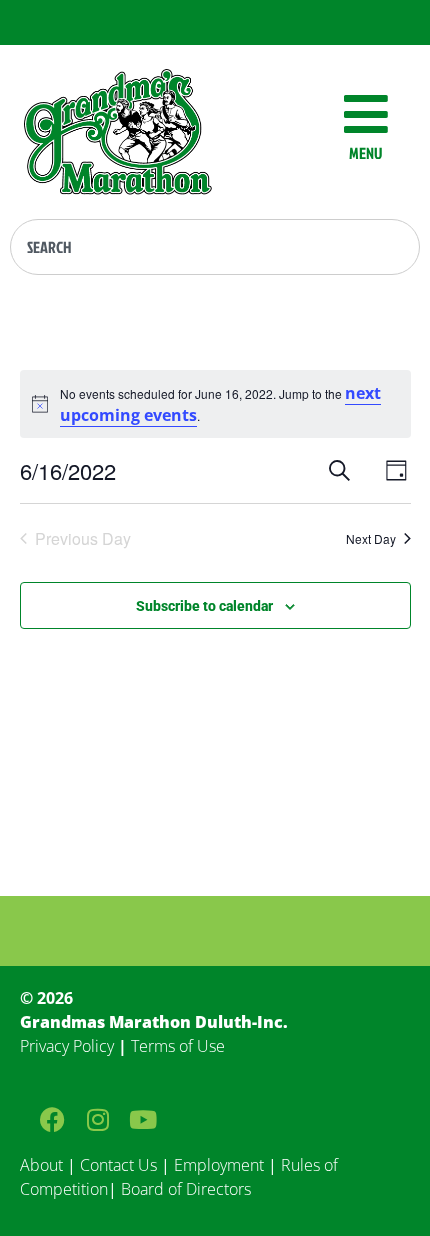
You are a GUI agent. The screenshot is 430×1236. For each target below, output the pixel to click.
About (41, 1165)
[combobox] (215, 247)
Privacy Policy (67, 1046)
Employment (219, 1165)
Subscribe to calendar (204, 606)
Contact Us (118, 1165)
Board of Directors (184, 1189)
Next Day (371, 538)
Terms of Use (178, 1046)
